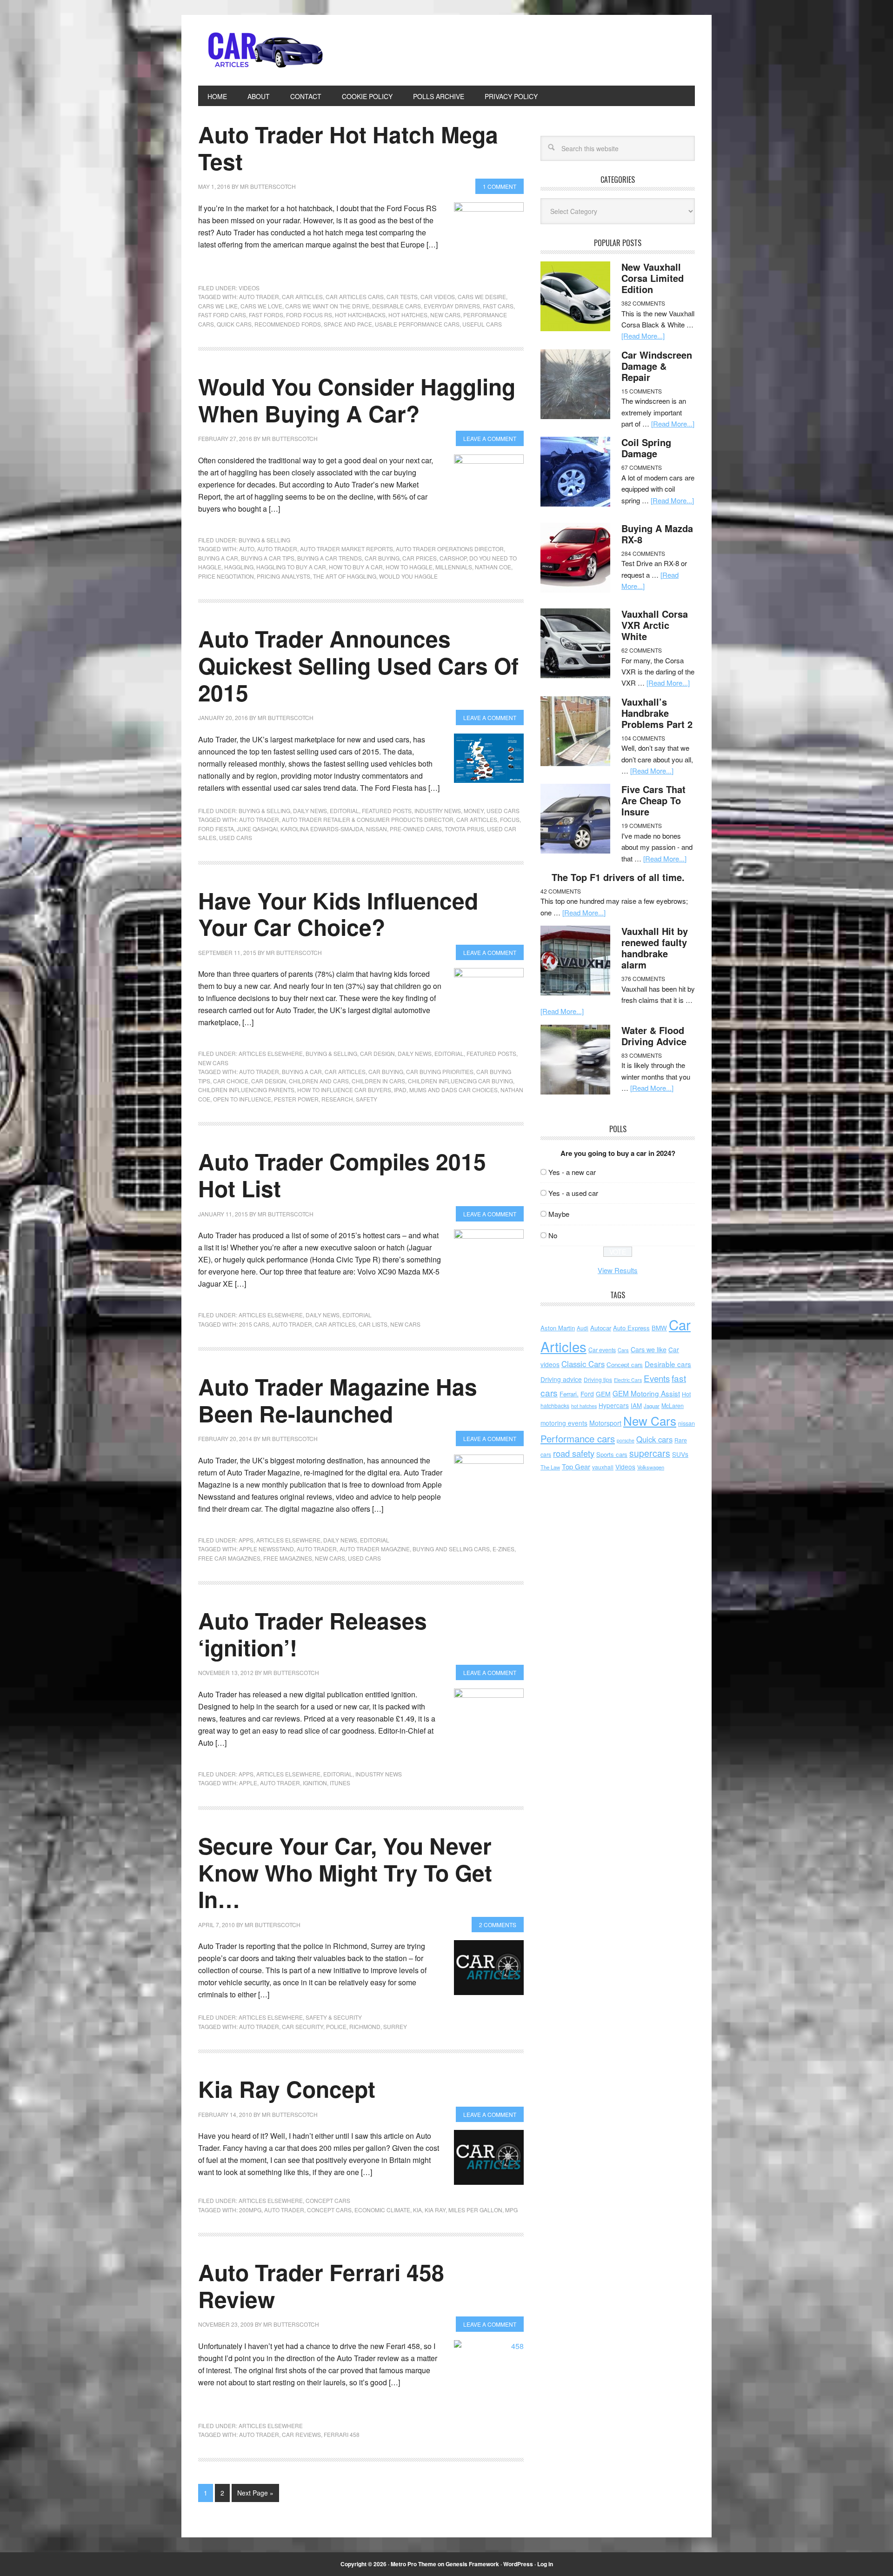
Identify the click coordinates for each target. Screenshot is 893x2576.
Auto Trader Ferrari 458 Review (321, 2286)
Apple (248, 1783)
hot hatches (408, 315)
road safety (574, 1453)
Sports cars (612, 1454)
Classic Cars (583, 1364)
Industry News (438, 811)
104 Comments (643, 738)
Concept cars (328, 2200)
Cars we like (218, 306)
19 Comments (642, 825)
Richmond (365, 2026)
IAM (636, 1405)
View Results (618, 1270)
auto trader (259, 297)
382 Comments (643, 303)
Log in (545, 2564)
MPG (511, 2210)
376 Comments (643, 978)
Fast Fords (266, 315)
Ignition (315, 1783)
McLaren (673, 1406)
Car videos (438, 297)
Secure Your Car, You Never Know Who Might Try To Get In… (345, 1872)
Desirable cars (397, 306)
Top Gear (576, 1466)
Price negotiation (226, 576)
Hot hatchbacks (360, 315)
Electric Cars (628, 1380)
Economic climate (382, 2210)
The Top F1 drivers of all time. (618, 877)
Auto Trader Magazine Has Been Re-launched (338, 1400)
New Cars (445, 315)
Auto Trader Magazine (375, 1549)
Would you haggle (408, 576)
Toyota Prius (464, 829)
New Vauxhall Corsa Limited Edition (653, 278)
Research (337, 1099)
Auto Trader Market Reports (347, 549)
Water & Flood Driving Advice (654, 1036)
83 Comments (642, 1055)
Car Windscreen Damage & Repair (657, 366)
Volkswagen (651, 1467)
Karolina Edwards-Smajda (322, 829)
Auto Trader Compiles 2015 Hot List (342, 1175)
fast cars (498, 306)
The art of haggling (345, 576)
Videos (249, 288)
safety (367, 1099)
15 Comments (642, 391)
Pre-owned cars (416, 829)
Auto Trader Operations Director (450, 549)
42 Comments (561, 891)
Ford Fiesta (216, 829)
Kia (417, 2210)
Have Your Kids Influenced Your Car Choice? (338, 914)
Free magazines (288, 1558)
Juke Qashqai (257, 829)
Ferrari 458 (342, 2434)
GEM (603, 1394)
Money (474, 811)
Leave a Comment (490, 438)
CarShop (453, 558)
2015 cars (254, 1324)
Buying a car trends (330, 558)
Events (657, 1378)
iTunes (340, 1783)
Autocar (601, 1328)
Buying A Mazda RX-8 (657, 534)
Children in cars (378, 1081)
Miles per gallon (475, 2210)
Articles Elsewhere (271, 1053)
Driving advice (561, 1379)
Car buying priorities (440, 1071)
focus (510, 819)
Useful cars (482, 324)
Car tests (402, 297)
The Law (550, 1467)
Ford (587, 1394)
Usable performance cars (417, 324)
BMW (659, 1328)
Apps (246, 1540)
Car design (377, 1053)
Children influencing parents (246, 1090)
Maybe (559, 1214)
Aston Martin (558, 1328)
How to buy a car (356, 567)
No (553, 1235)
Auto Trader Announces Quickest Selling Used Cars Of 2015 (358, 665)
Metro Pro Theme (413, 2564)
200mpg (250, 2210)
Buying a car (218, 558)
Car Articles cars (355, 297)
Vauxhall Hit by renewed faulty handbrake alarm (655, 948)
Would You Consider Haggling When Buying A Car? (357, 400)
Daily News (310, 811)
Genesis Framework (472, 2564)
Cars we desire (482, 297)
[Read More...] (643, 336)
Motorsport (605, 1423)
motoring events (564, 1423)
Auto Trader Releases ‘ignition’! (313, 1634)
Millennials (454, 567)
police (336, 2026)
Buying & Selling (264, 540)
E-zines (503, 1549)
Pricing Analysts (283, 576)
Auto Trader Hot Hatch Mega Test (348, 148)
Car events (602, 1350)
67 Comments (642, 467)
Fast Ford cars (222, 315)
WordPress (518, 2564)
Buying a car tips (268, 558)
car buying (382, 558)
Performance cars (578, 1438)
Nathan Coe (493, 567)
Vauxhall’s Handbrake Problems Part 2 (657, 713)
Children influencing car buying (460, 1081)
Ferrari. (569, 1394)
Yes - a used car (573, 1193)
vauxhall (603, 1467)
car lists (373, 1324)
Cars (623, 1350)
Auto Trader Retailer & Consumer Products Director (368, 819)
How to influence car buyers (344, 1090)
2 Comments (498, 1925)
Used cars (503, 811)
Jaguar (652, 1406)
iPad (400, 1090)
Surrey (395, 2026)
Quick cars (234, 324)
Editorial (344, 811)
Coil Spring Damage (646, 448)
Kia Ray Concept (287, 2089)
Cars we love (261, 306)
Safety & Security (334, 2017)
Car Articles (261, 50)
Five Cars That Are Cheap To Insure (653, 800)
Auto (247, 549)
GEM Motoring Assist (646, 1393)
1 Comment (500, 186)
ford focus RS (309, 315)
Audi (583, 1328)
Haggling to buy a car (291, 567)
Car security (303, 2026)
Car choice (231, 1081)
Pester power (296, 1099)
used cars (236, 838)
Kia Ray (435, 2210)
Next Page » (255, 2493)
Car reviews (301, 2434)
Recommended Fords (288, 324)
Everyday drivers (452, 306)
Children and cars (319, 1081)
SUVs (680, 1454)
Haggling (239, 567)
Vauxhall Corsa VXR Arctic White (655, 625)
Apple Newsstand (267, 1549)
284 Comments (643, 553)
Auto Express (631, 1328)
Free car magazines (229, 1558)
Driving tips (598, 1379)
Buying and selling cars (451, 1549)
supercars (650, 1453)
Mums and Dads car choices (453, 1090)
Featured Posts (387, 811)
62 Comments (642, 650)
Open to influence (242, 1099)
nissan (377, 829)
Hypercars (614, 1405)
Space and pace (348, 324)
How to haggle (409, 567)
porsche (626, 1440)
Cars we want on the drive (327, 306)
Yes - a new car (572, 1172)
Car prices (420, 558)
